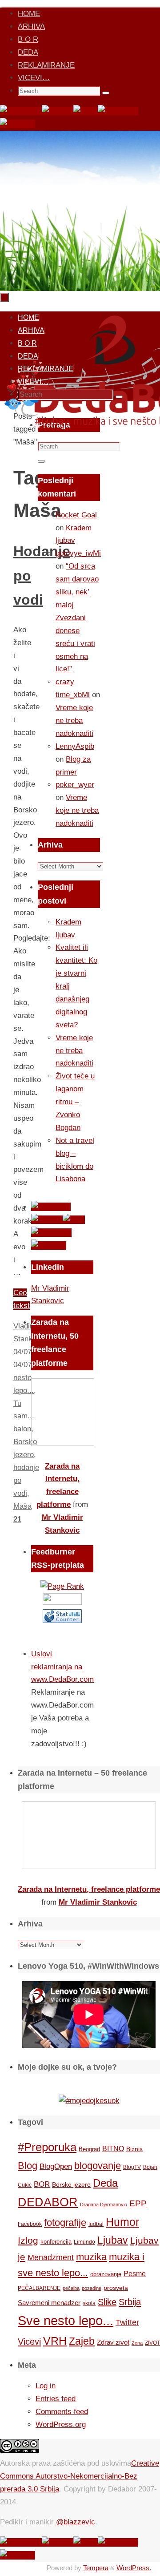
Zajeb (82, 2341)
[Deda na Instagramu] (118, 111)
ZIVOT (152, 2343)
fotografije (65, 2223)
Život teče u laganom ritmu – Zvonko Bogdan (75, 1102)
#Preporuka (47, 2147)
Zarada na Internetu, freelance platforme (89, 1889)
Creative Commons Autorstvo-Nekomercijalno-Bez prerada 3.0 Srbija (80, 2476)
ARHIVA (31, 26)
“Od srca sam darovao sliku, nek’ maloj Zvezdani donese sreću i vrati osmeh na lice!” (77, 618)
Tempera (96, 2568)
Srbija (130, 2302)
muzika (91, 2257)
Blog (28, 2166)
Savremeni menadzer (49, 2303)
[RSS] (86, 111)
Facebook (30, 2224)
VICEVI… (34, 78)
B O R (28, 39)
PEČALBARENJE (39, 2288)
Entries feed (56, 2399)
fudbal (96, 2224)
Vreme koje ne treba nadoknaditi (74, 721)
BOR (42, 2184)
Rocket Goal (76, 515)
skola (89, 2303)
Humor (122, 2222)
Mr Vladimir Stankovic (98, 1902)
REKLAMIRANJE (46, 65)
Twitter (127, 2322)
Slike (107, 2302)
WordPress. (134, 2568)
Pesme (135, 2273)
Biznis (134, 2149)
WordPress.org (61, 2425)
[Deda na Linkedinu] (18, 124)
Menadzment (51, 2257)
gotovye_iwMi (78, 553)
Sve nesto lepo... (66, 2320)
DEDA (28, 52)
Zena (137, 2343)
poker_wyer (75, 785)
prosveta (116, 2288)
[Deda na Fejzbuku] (21, 111)
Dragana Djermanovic (104, 2205)
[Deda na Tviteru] (58, 111)
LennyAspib (75, 746)
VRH (55, 2341)
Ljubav (113, 2240)
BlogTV (132, 2167)
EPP (138, 2203)
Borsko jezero (71, 2184)
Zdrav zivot (113, 2342)
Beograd (89, 2149)
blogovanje (98, 2166)
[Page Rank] (62, 1586)
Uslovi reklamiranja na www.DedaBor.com (62, 1667)
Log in (46, 2386)
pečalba (71, 2288)
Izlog (28, 2240)
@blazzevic (76, 2522)
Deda (105, 2183)
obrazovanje (106, 2274)
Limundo (84, 2242)
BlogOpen (56, 2166)
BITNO (113, 2149)
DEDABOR (48, 2202)
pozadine (92, 2288)
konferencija (56, 2242)
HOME (29, 14)
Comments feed (62, 2412)
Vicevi (29, 2342)
